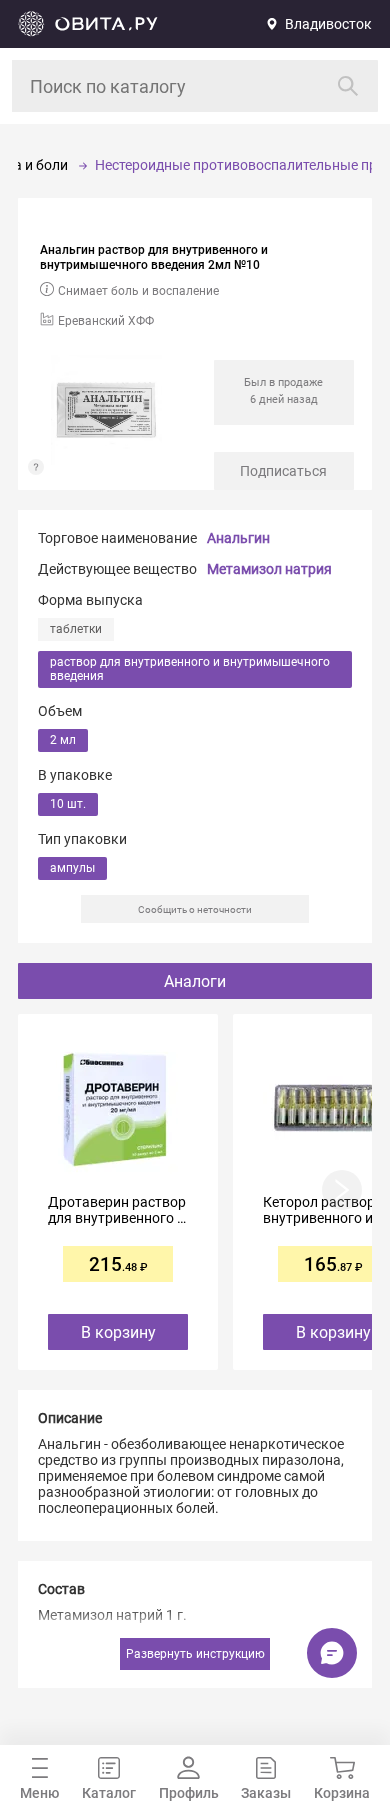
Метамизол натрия (269, 569)
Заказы (266, 1793)
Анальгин (238, 538)
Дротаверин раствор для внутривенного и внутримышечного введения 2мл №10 (117, 1210)
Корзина (342, 1793)
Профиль (189, 1793)
